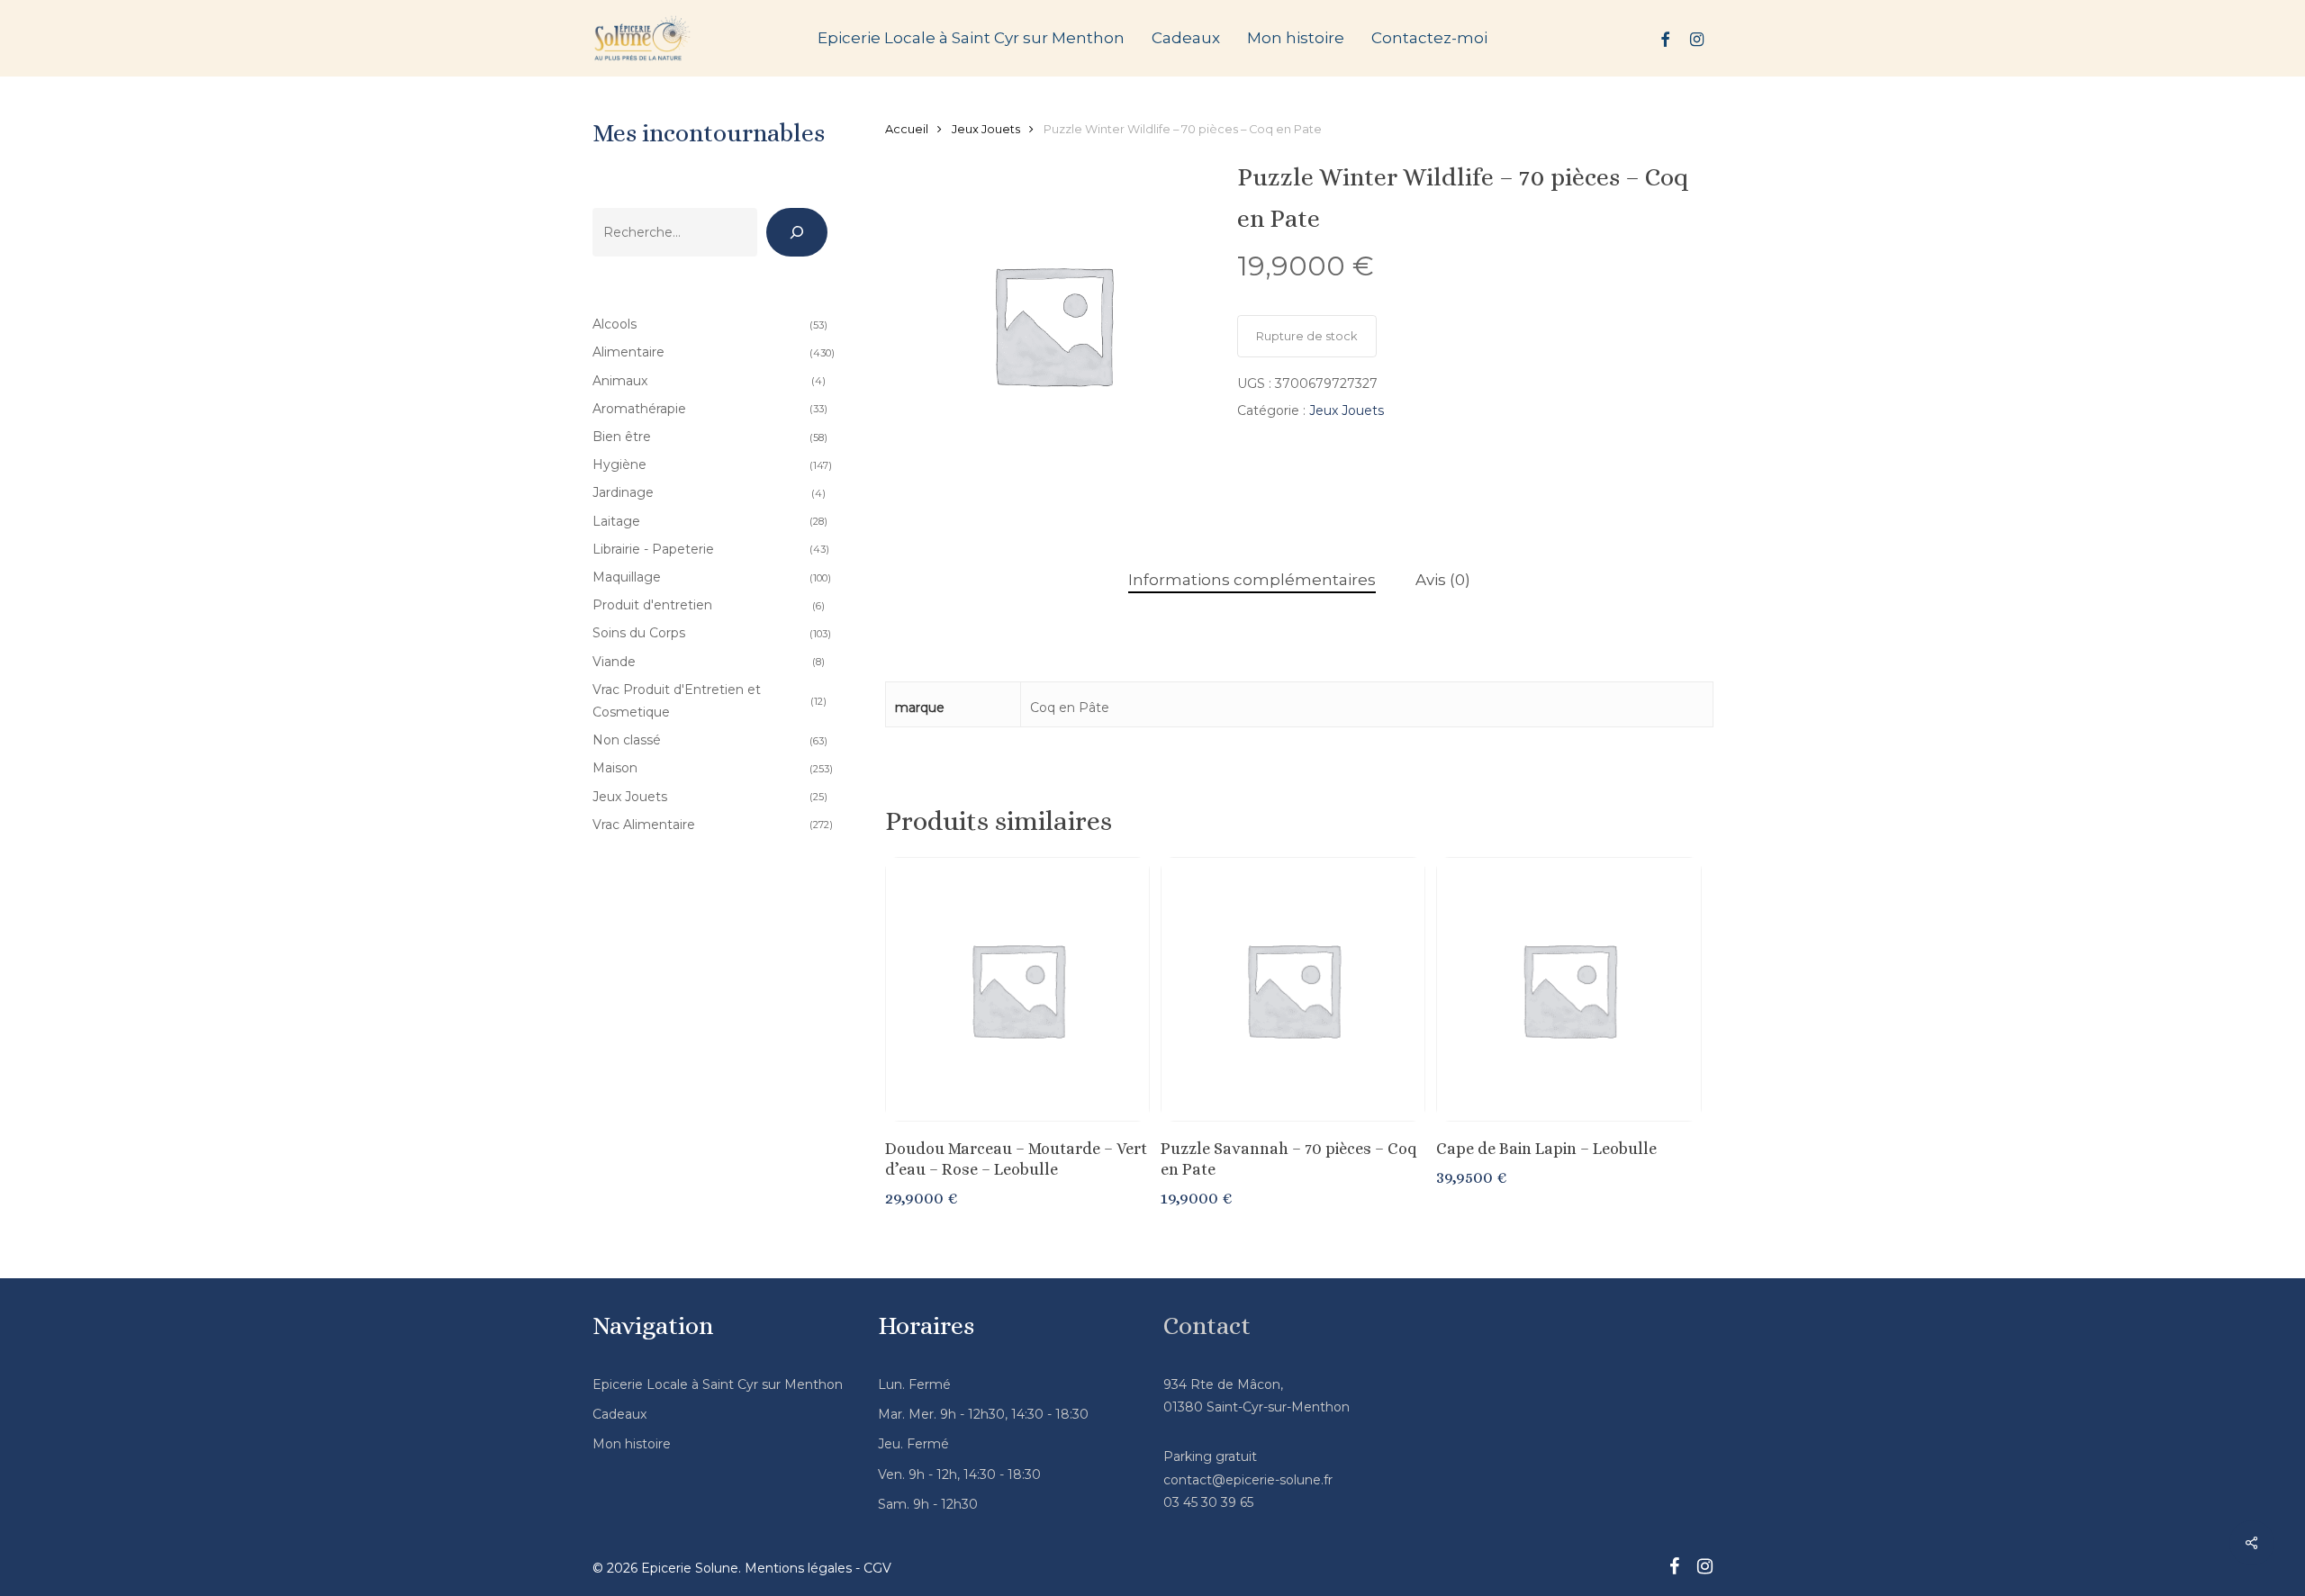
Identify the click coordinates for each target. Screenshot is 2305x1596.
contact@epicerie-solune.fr (1248, 1480)
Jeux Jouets (986, 129)
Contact (1207, 1326)
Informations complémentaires (1252, 580)
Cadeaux (619, 1414)
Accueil (907, 129)
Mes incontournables (709, 133)
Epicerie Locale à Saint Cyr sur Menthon (718, 1384)
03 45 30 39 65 (1208, 1502)
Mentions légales (798, 1568)
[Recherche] (797, 232)
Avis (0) (1443, 580)
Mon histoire (632, 1444)
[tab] (1252, 580)
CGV (877, 1568)
